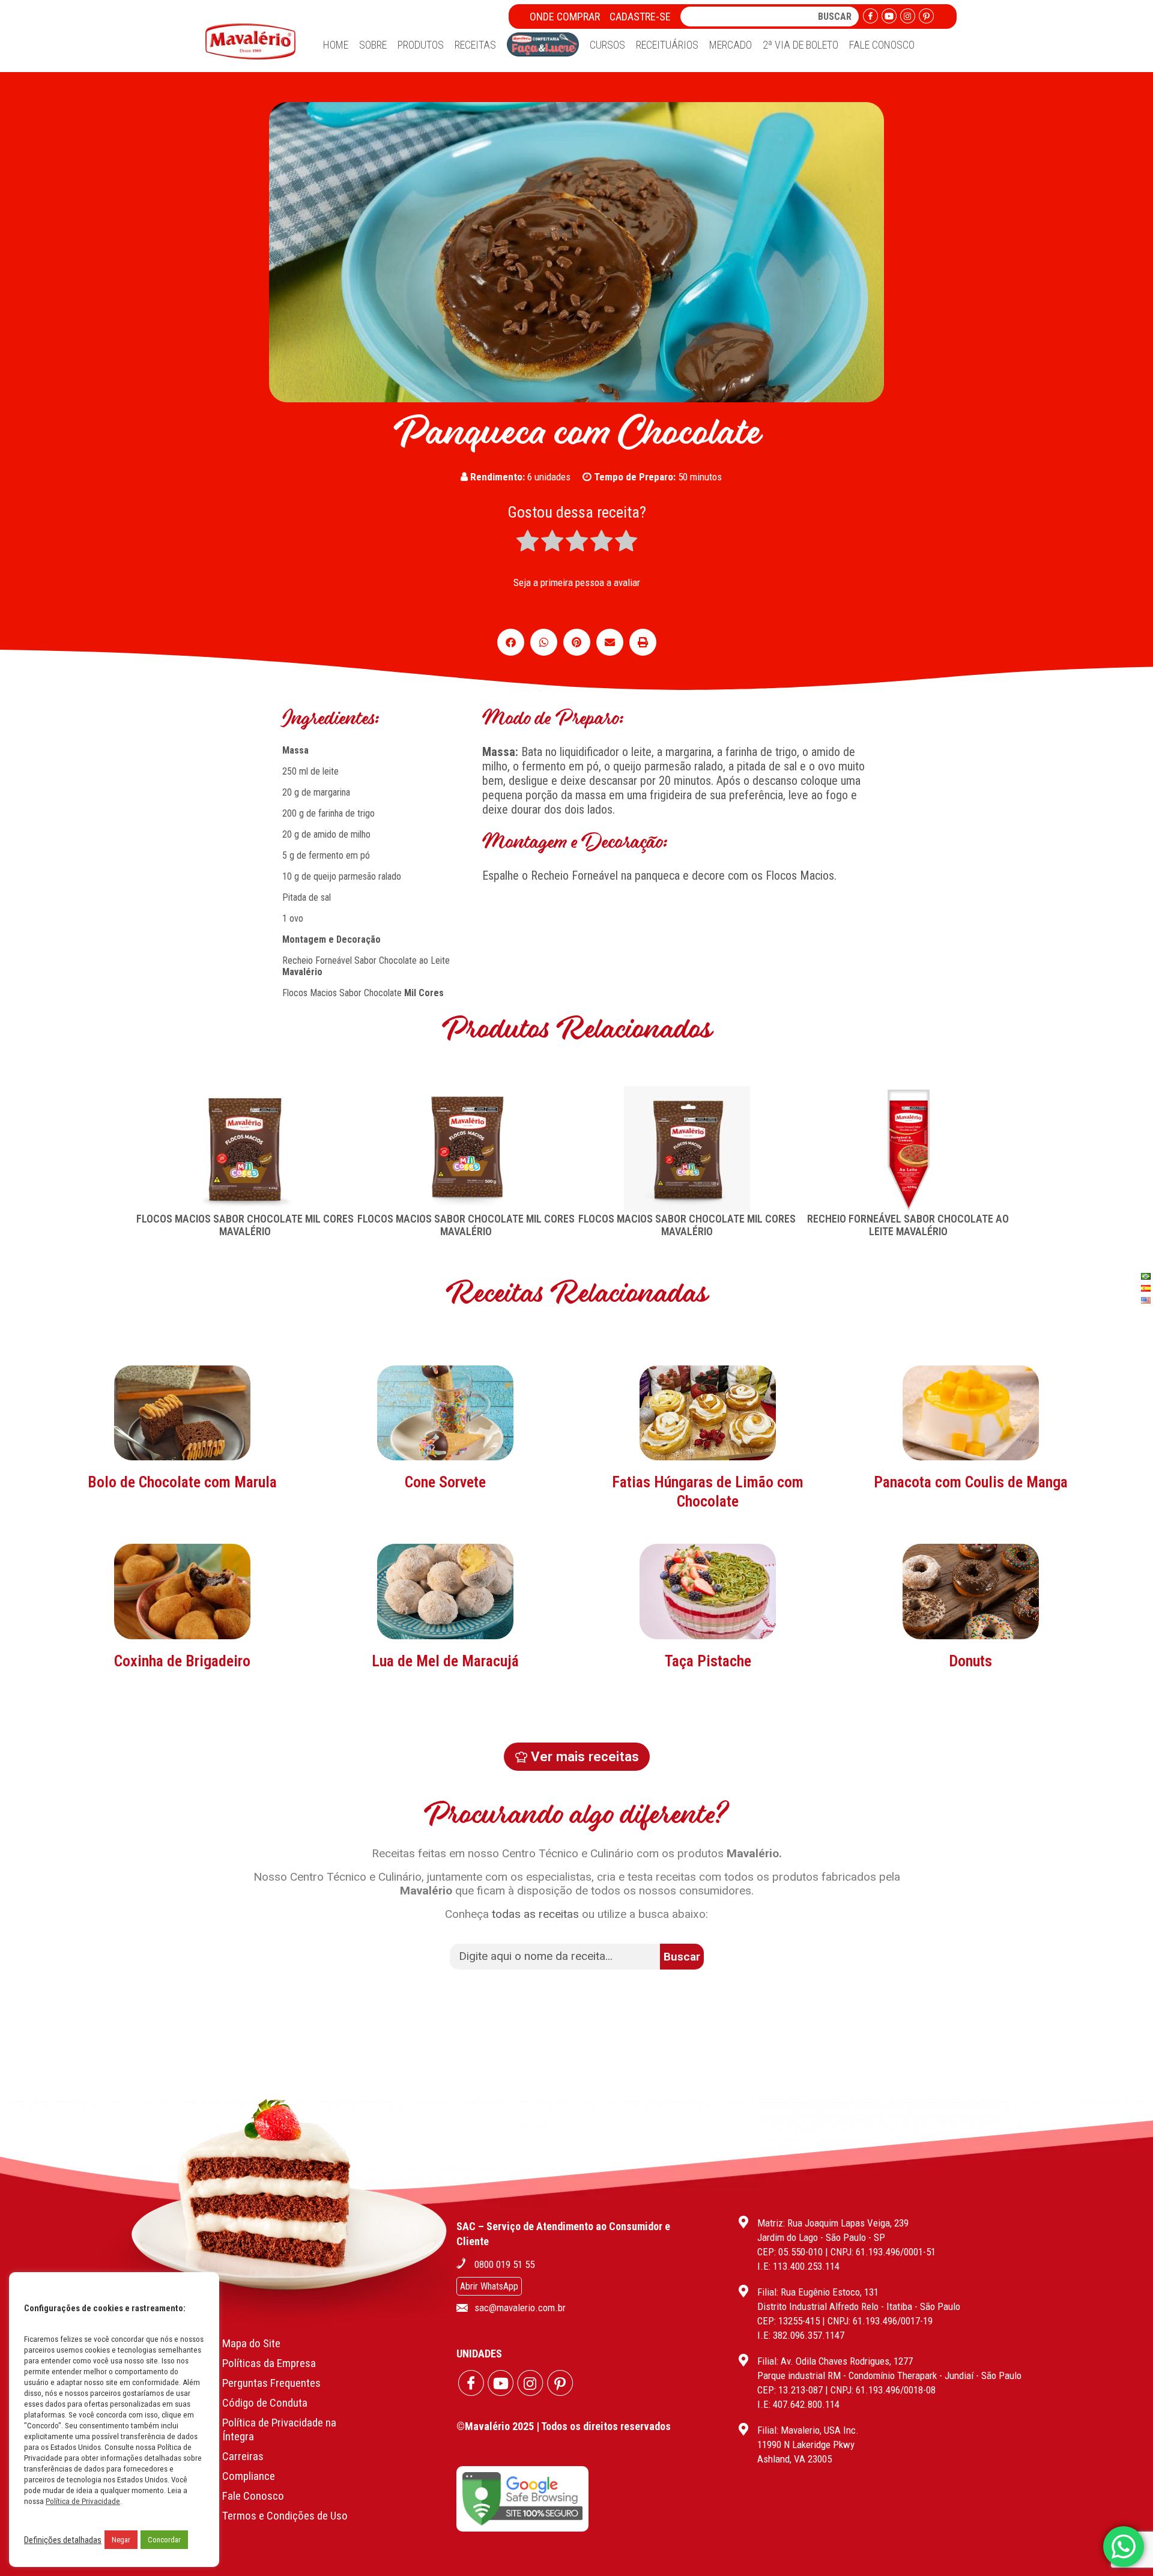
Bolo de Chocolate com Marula (182, 1482)
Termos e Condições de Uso (285, 2516)
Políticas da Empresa (269, 2363)
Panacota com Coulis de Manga (971, 1482)
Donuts (970, 1661)
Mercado (731, 45)
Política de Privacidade (83, 2501)
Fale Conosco (882, 45)
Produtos (421, 45)
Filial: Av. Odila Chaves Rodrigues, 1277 (835, 2361)
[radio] (528, 542)
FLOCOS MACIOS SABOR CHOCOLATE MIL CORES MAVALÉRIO (245, 1225)
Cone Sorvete (445, 1482)
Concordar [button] (164, 2540)
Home (336, 45)
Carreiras (243, 2456)
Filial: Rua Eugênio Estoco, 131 (818, 2292)
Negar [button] (121, 2540)
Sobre (373, 45)
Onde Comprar (565, 17)
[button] (511, 642)
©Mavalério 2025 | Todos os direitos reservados (564, 2426)
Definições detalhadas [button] (63, 2540)
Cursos (607, 45)
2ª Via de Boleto (800, 45)
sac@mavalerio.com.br (520, 2308)
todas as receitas (535, 1914)
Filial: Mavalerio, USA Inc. (808, 2430)
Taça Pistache (708, 1661)
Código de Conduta (265, 2403)
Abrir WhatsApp (489, 2286)
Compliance (249, 2476)
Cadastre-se (640, 17)
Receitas (475, 45)
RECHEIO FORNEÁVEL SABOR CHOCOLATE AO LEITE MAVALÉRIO (908, 1225)
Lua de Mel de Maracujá (445, 1661)
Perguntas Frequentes (271, 2383)
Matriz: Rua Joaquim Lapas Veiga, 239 (833, 2223)
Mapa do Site (251, 2343)
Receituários (667, 45)
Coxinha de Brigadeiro (182, 1661)
